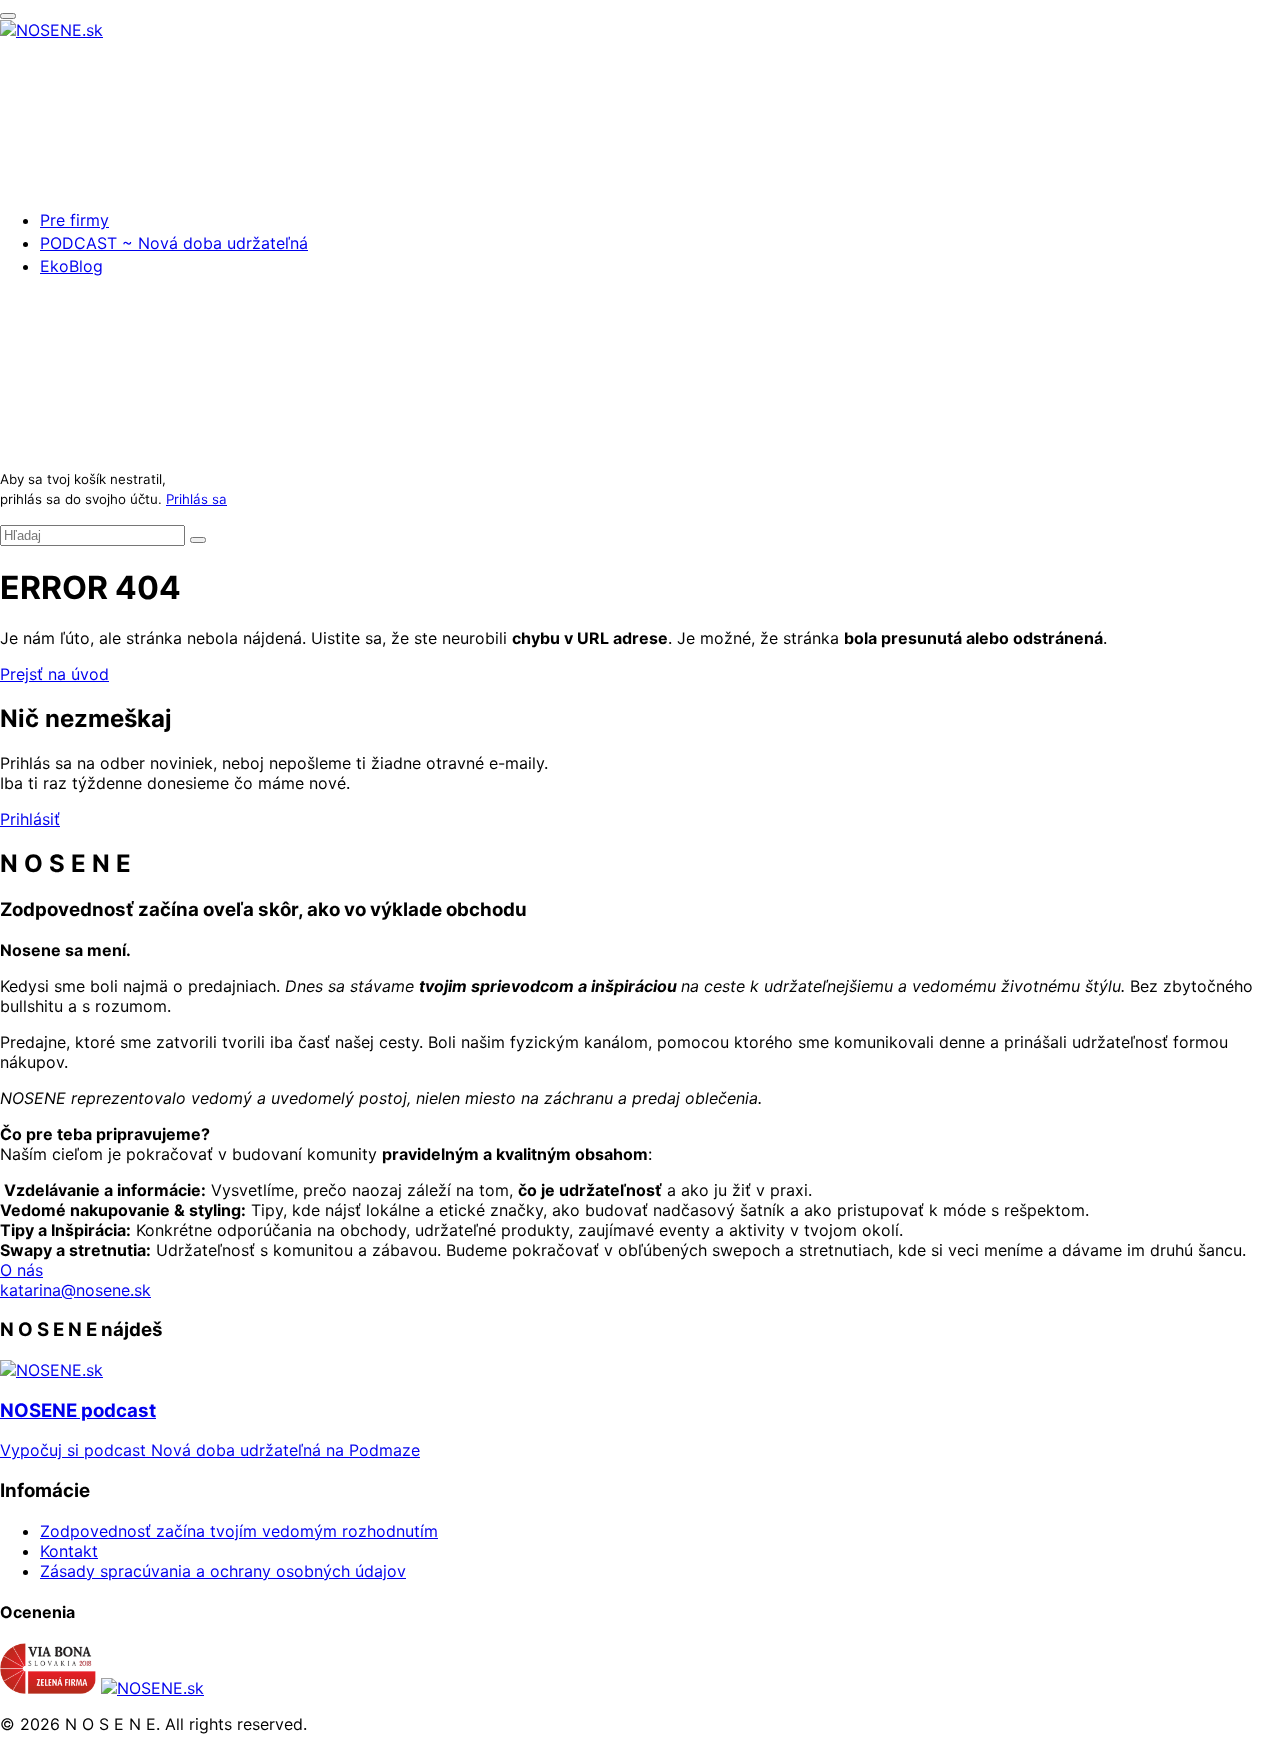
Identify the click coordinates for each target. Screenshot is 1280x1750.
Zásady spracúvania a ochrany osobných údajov (223, 1571)
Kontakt (69, 1551)
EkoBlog (71, 266)
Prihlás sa (196, 499)
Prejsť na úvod (54, 674)
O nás (21, 1270)
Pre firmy (74, 220)
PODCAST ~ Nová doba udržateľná (174, 243)
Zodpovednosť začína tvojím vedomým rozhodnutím (239, 1531)
